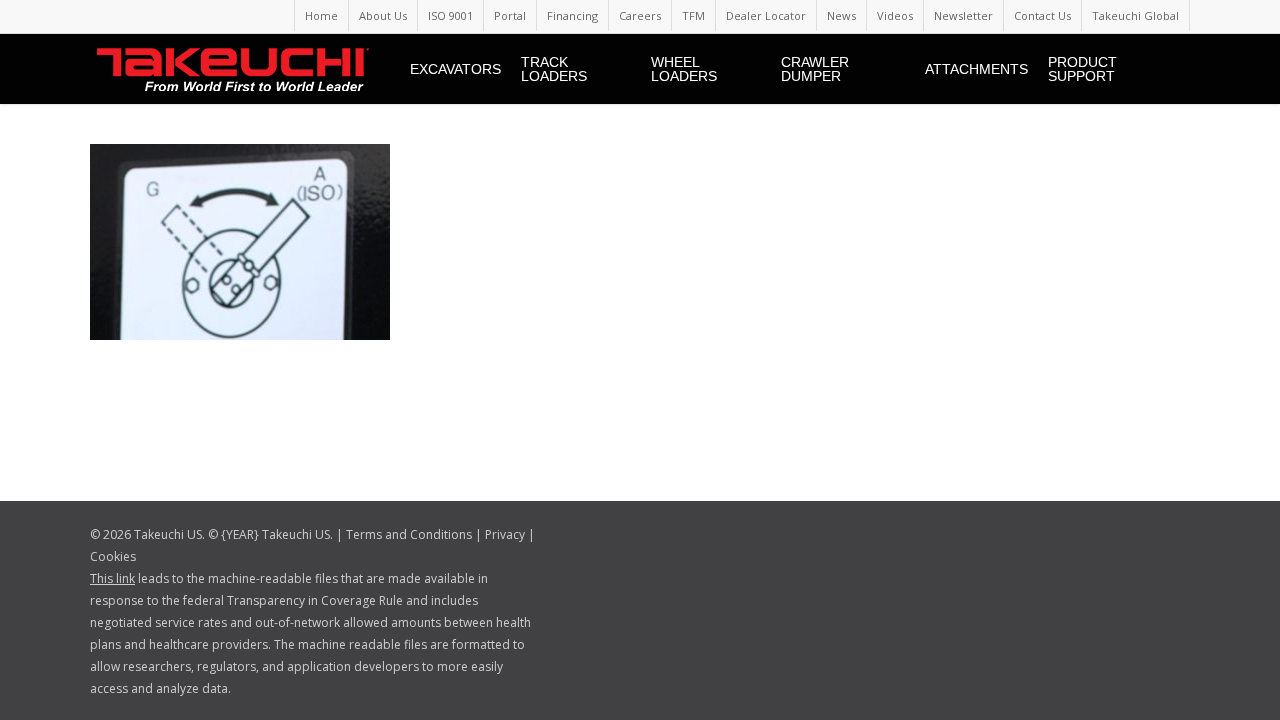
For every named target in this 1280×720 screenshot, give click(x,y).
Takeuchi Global (1135, 15)
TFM (693, 15)
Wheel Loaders (684, 69)
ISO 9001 (450, 15)
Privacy (505, 534)
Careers (640, 15)
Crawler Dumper (815, 69)
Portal (510, 15)
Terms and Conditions (409, 534)
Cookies (113, 556)
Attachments (976, 69)
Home (321, 15)
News (841, 15)
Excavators (455, 69)
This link (112, 578)
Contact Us (1042, 15)
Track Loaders (554, 69)
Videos (895, 15)
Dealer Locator (766, 15)
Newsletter (963, 15)
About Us (383, 15)
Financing (572, 15)
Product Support (1082, 69)
